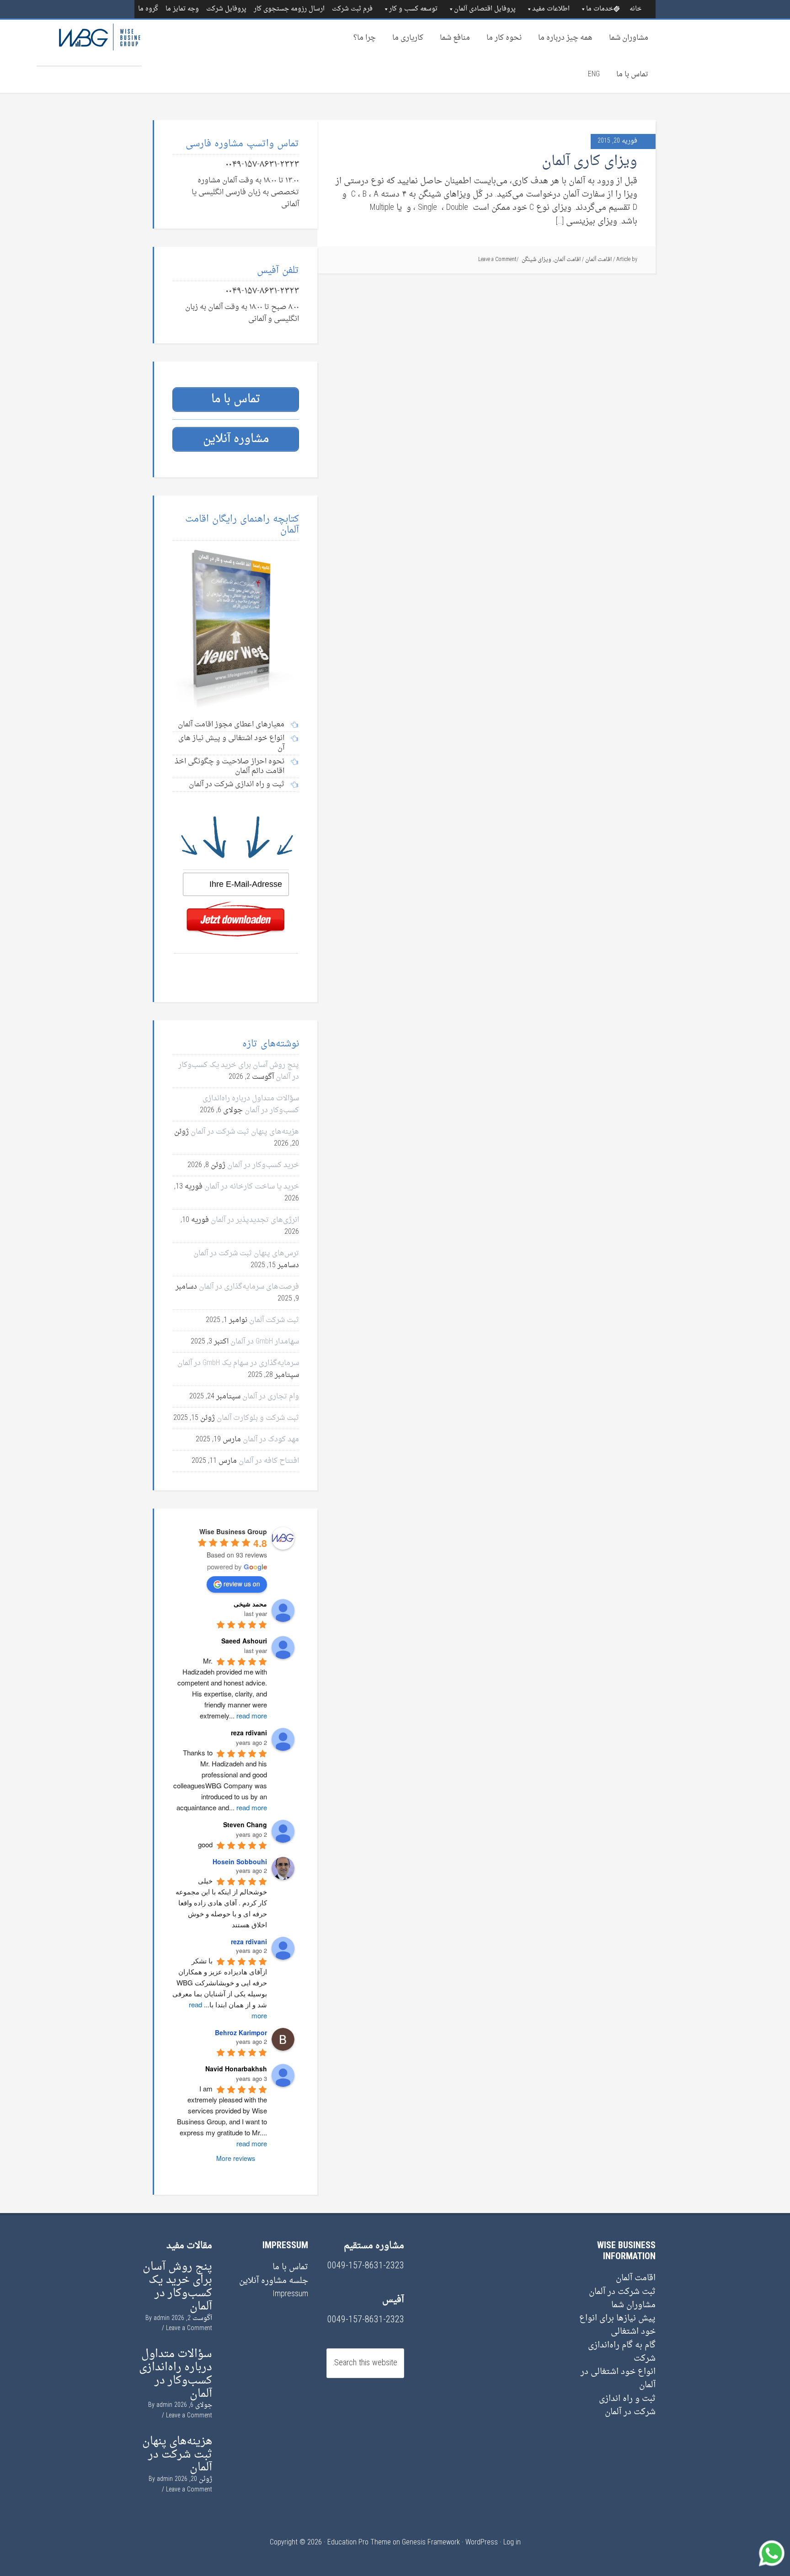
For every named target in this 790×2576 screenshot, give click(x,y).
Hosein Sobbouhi (240, 1861)
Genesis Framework (431, 2543)
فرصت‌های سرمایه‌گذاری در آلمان (249, 1287)
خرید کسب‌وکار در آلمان (263, 1165)
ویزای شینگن (536, 260)
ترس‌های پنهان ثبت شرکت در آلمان (246, 1253)
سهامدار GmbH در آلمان (265, 1342)
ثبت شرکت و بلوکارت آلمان (258, 1418)
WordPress (482, 2543)
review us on (242, 1584)
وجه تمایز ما (182, 9)
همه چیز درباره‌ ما (565, 38)
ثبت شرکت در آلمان (622, 2292)
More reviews (236, 2158)
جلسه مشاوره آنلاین (274, 2281)
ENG (594, 75)
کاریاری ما (408, 38)
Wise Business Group (89, 43)
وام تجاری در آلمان (271, 1397)
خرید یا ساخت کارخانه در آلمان (252, 1187)
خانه (635, 9)
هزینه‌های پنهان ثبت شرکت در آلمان (245, 1132)
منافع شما (455, 38)
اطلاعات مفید (551, 9)
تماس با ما (632, 75)
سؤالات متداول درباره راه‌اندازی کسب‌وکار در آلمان (251, 1104)
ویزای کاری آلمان (590, 162)
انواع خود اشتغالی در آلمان (618, 2379)
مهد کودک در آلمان (271, 1440)
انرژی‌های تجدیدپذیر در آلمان (255, 1220)
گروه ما (148, 9)
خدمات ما (600, 9)
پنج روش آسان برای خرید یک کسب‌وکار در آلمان (177, 2287)
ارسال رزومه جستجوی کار (289, 9)
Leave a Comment (497, 260)
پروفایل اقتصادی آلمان (485, 9)
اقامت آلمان (598, 260)
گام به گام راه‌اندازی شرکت (622, 2352)
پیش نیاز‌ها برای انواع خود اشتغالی (617, 2325)
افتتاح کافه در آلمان (269, 1461)
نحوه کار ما (504, 38)
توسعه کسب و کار (413, 9)
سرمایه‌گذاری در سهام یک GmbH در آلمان (238, 1363)
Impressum (290, 2294)
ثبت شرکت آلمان (274, 1320)
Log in (512, 2543)
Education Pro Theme (359, 2543)
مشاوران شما (629, 38)
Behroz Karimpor (241, 2032)
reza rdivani (249, 1941)
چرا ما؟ (365, 38)
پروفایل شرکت (226, 9)
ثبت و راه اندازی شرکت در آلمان (627, 2405)
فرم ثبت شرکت (352, 9)
